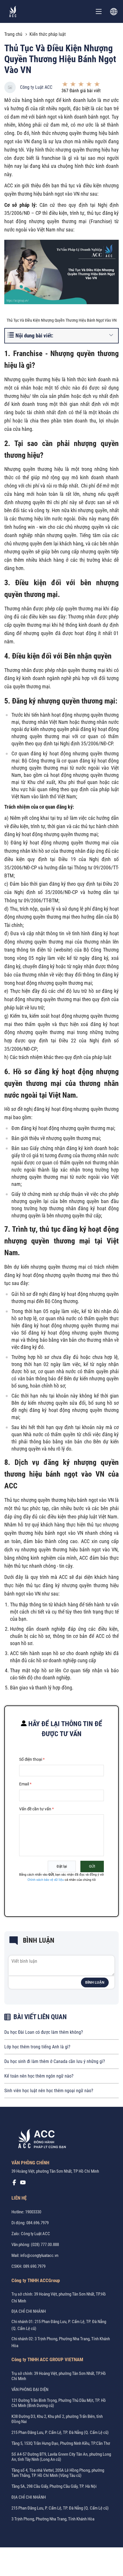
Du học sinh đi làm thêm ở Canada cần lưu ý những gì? (55, 2061)
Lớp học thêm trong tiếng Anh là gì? (37, 2047)
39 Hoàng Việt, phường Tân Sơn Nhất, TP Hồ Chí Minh (55, 2171)
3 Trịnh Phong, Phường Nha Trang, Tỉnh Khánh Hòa (53, 2519)
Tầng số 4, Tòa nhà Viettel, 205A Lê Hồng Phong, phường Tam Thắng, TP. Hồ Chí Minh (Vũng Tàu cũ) (58, 2473)
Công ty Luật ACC (36, 87)
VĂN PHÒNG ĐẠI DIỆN (30, 2390)
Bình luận (95, 1982)
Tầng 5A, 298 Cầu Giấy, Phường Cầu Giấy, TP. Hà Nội (54, 2486)
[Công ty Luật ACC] (13, 11)
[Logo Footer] (40, 2140)
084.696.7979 (37, 2223)
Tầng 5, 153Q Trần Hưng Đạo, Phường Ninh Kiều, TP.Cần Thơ (61, 2443)
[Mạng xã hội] (14, 2184)
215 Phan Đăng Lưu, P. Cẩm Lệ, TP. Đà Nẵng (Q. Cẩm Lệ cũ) (60, 2432)
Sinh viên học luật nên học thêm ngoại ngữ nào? (49, 2091)
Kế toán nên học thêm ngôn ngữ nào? (39, 2076)
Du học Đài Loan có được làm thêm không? (44, 2032)
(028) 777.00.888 (45, 2245)
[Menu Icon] (99, 11)
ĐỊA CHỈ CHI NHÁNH (29, 2311)
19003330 (33, 2212)
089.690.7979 (34, 2266)
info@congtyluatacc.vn (39, 2255)
